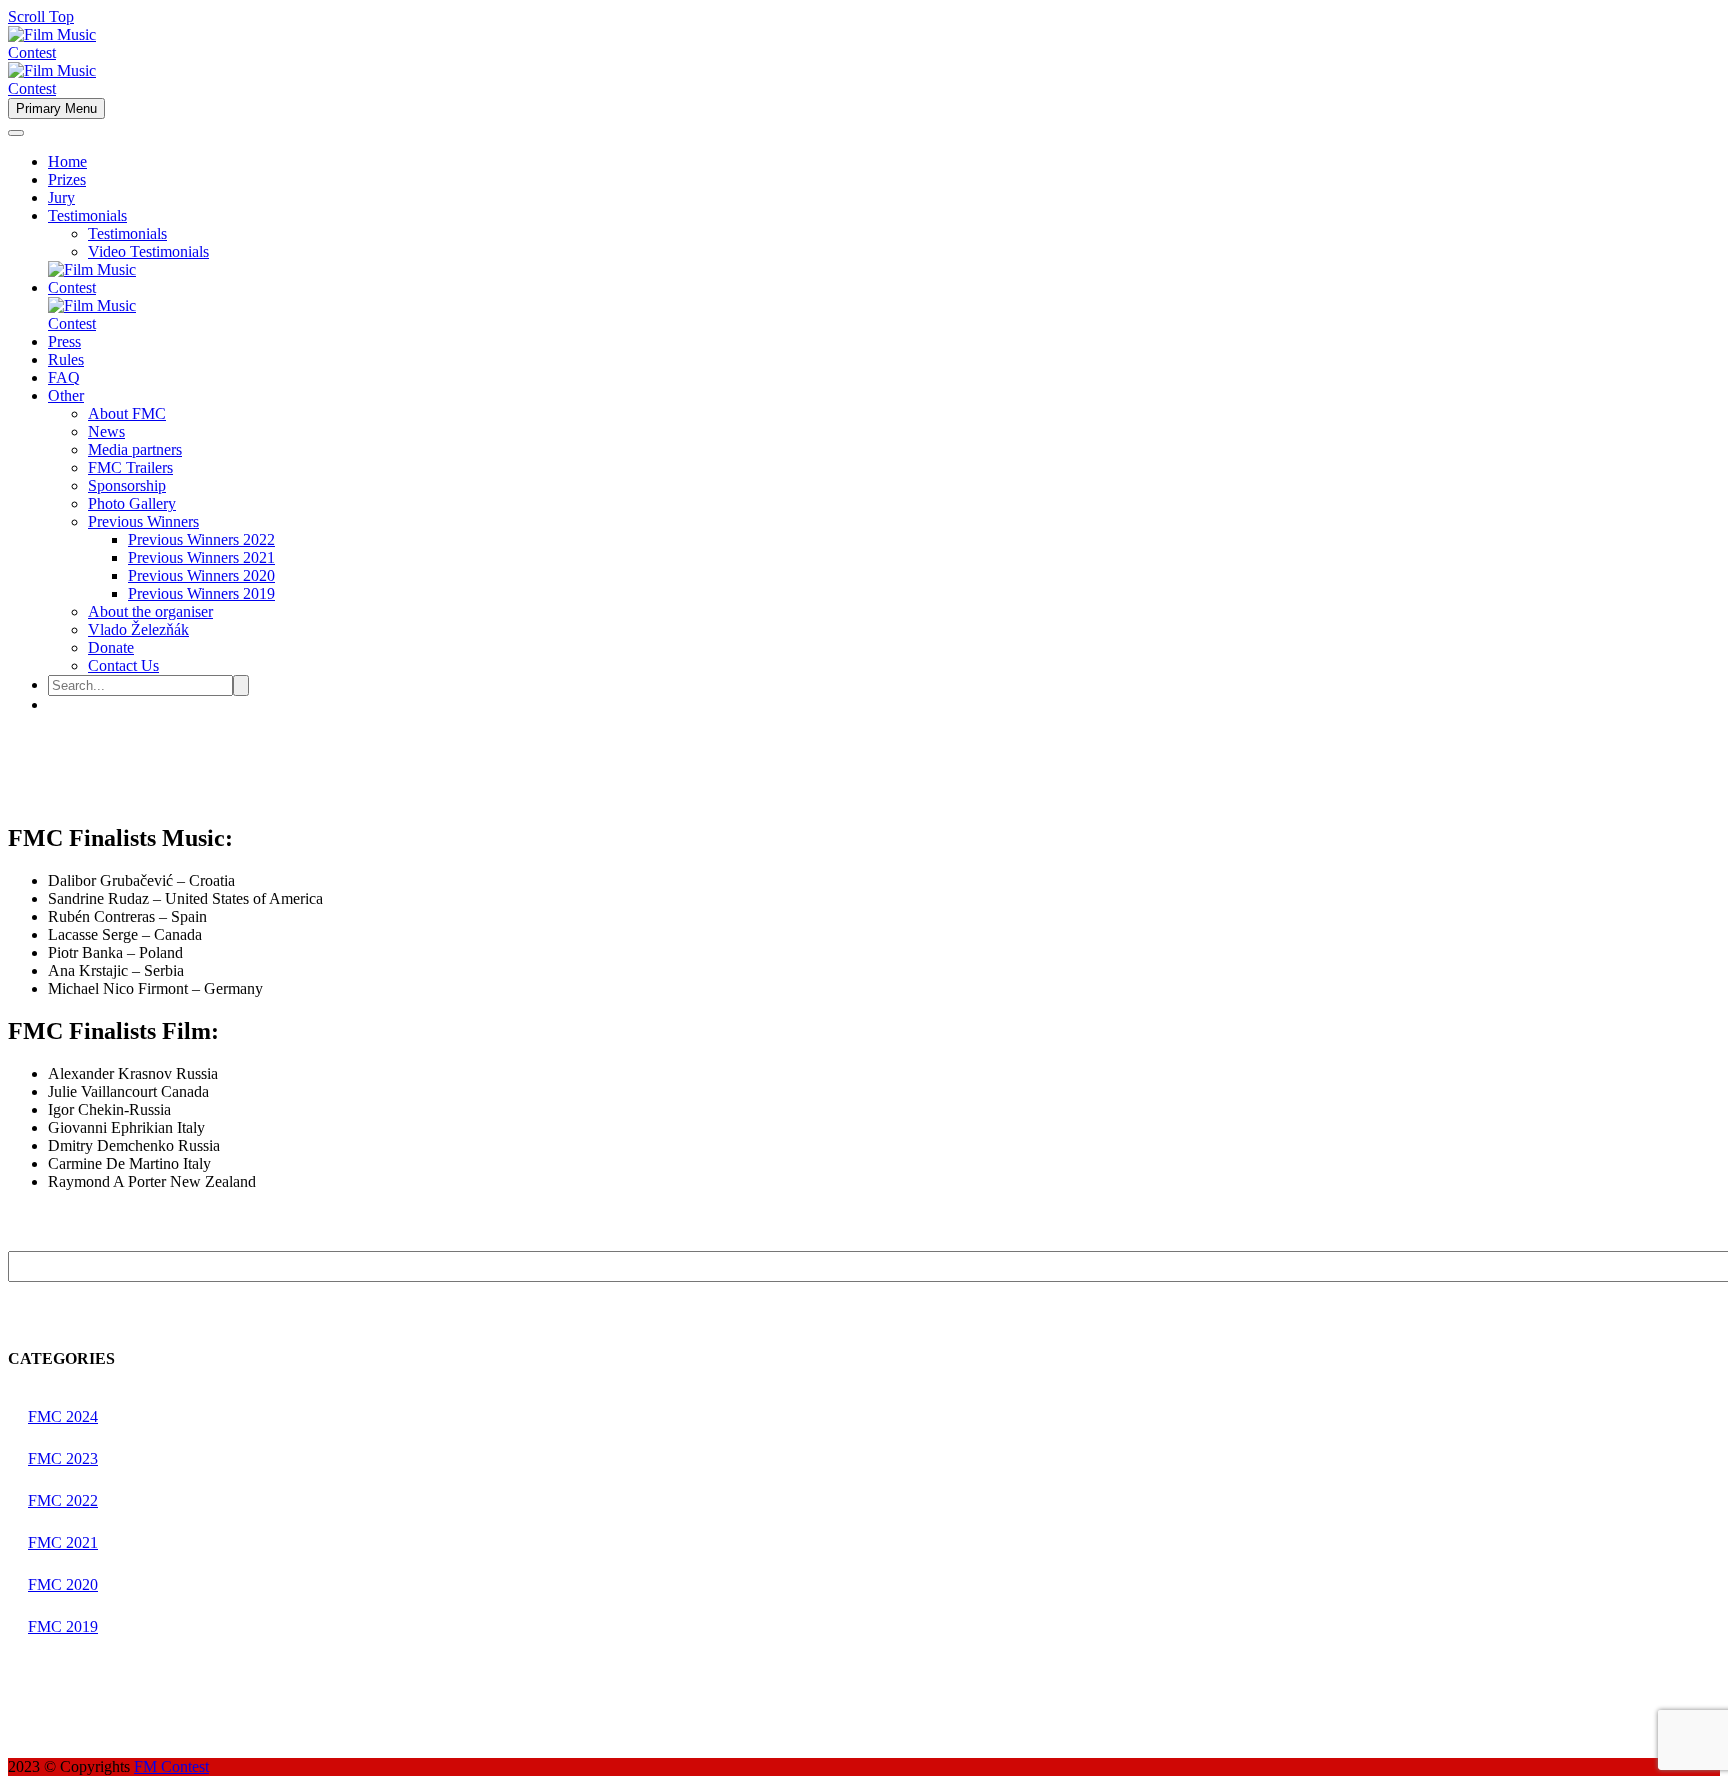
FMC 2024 (63, 1416)
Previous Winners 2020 (201, 575)
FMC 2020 (63, 1584)
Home (67, 161)
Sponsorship (127, 485)
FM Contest (171, 1766)
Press (64, 341)
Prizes (67, 179)
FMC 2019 (63, 1626)
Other (66, 395)
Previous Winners (143, 521)
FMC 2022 (63, 1500)
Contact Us (123, 665)
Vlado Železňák (138, 629)
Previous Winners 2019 (201, 593)
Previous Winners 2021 (201, 557)
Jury (61, 197)
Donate (111, 647)
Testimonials (87, 215)
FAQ (64, 377)
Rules (66, 359)
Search (1698, 1270)
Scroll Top (41, 16)
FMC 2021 (63, 1542)
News (106, 431)
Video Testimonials (148, 251)
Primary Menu (56, 108)
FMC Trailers (130, 467)
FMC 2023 (63, 1458)
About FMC (127, 413)
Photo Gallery (132, 503)
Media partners (135, 449)
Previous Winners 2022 (201, 539)
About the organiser (150, 611)
